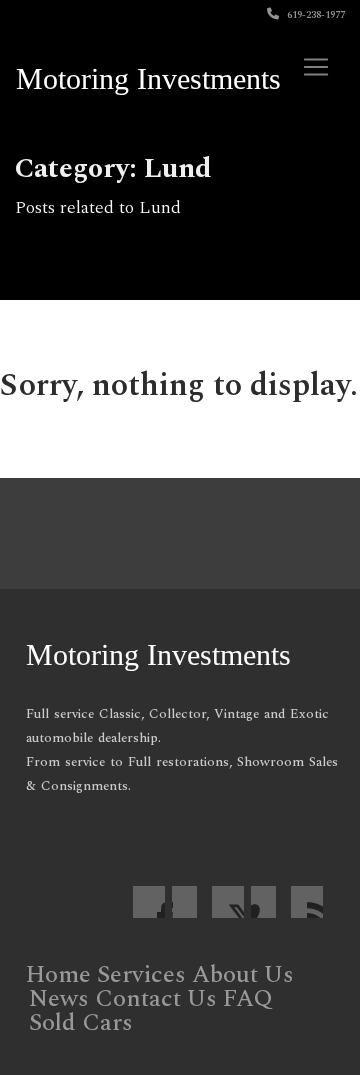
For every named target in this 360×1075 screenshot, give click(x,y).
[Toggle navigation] (316, 67)
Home (58, 975)
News (59, 999)
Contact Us (156, 999)
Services (141, 975)
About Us (243, 975)
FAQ (248, 999)
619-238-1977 (314, 15)
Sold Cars (81, 1023)
